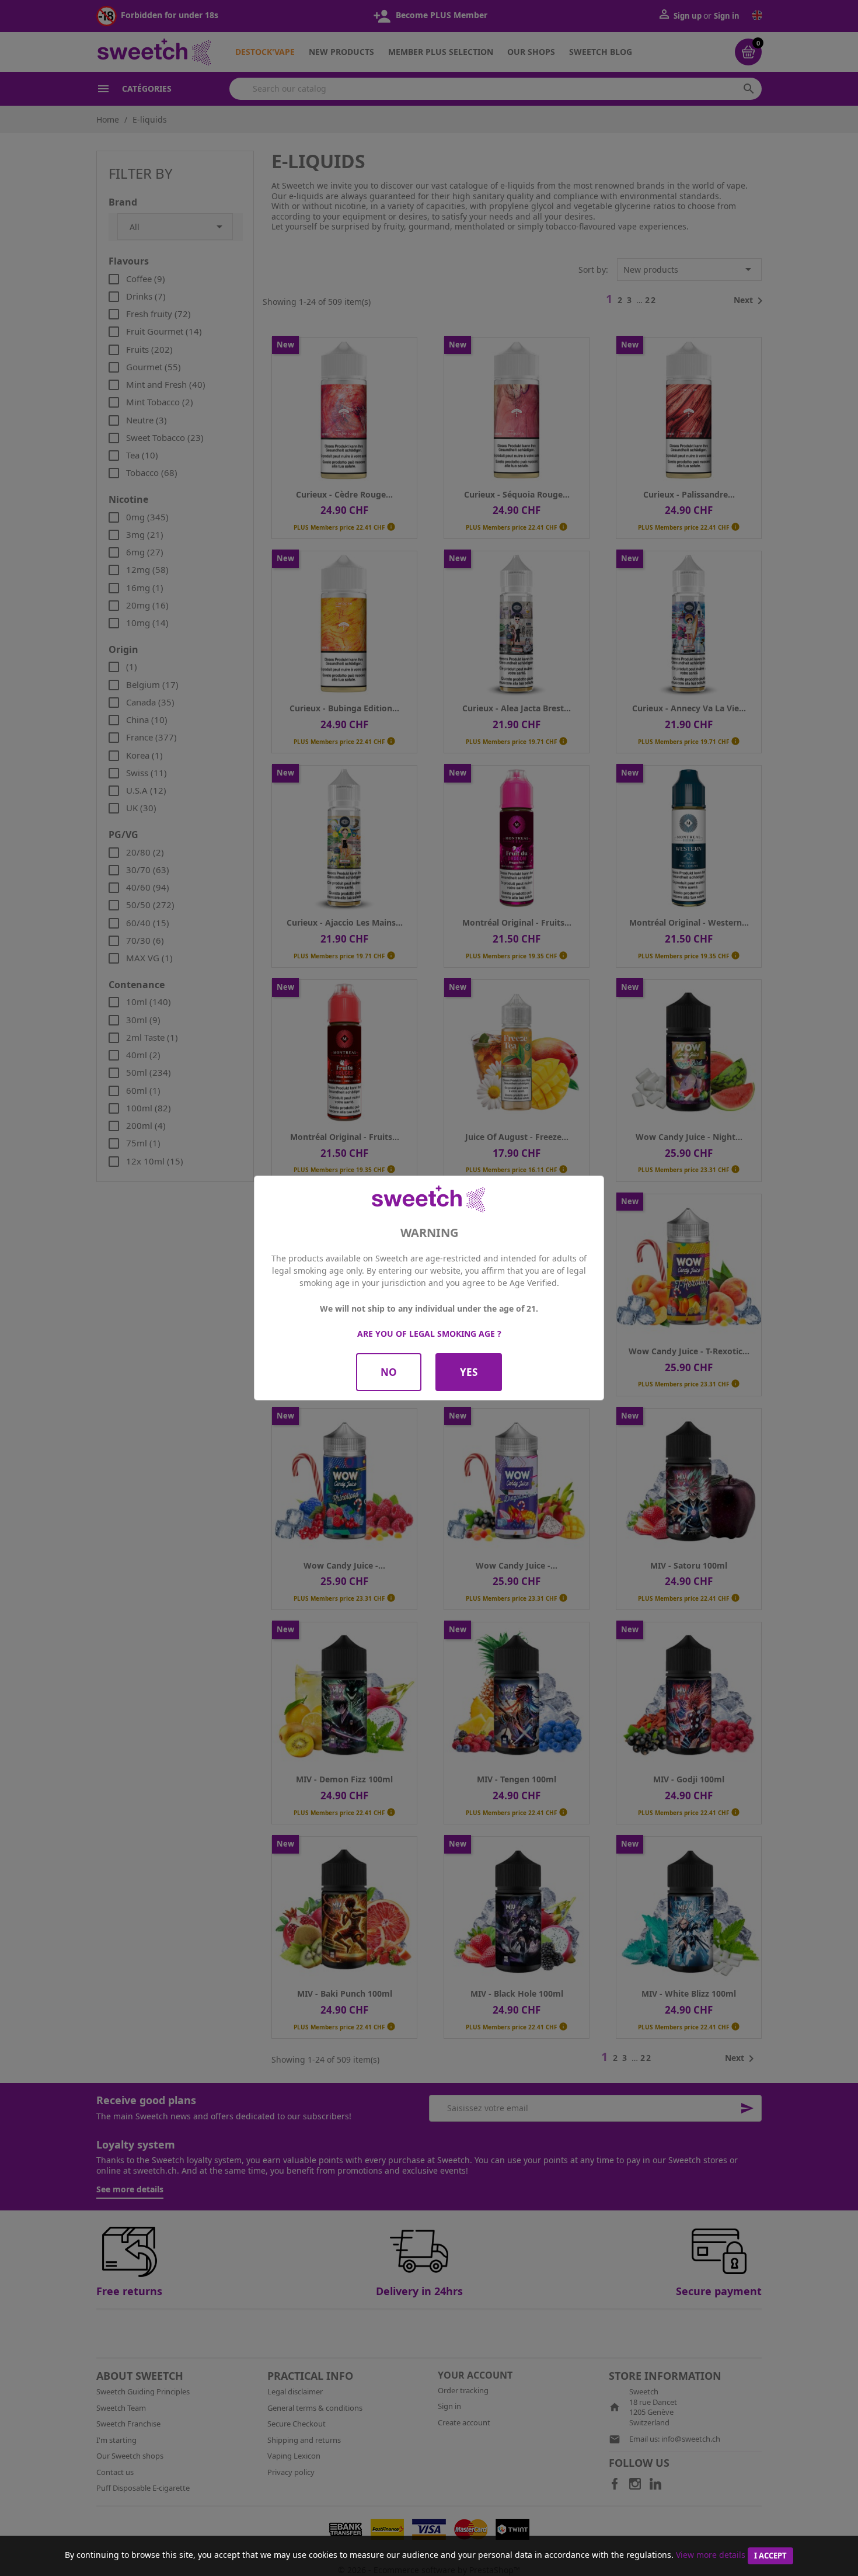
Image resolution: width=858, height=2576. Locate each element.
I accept (770, 2556)
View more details (711, 2555)
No (389, 1372)
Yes (469, 1372)
